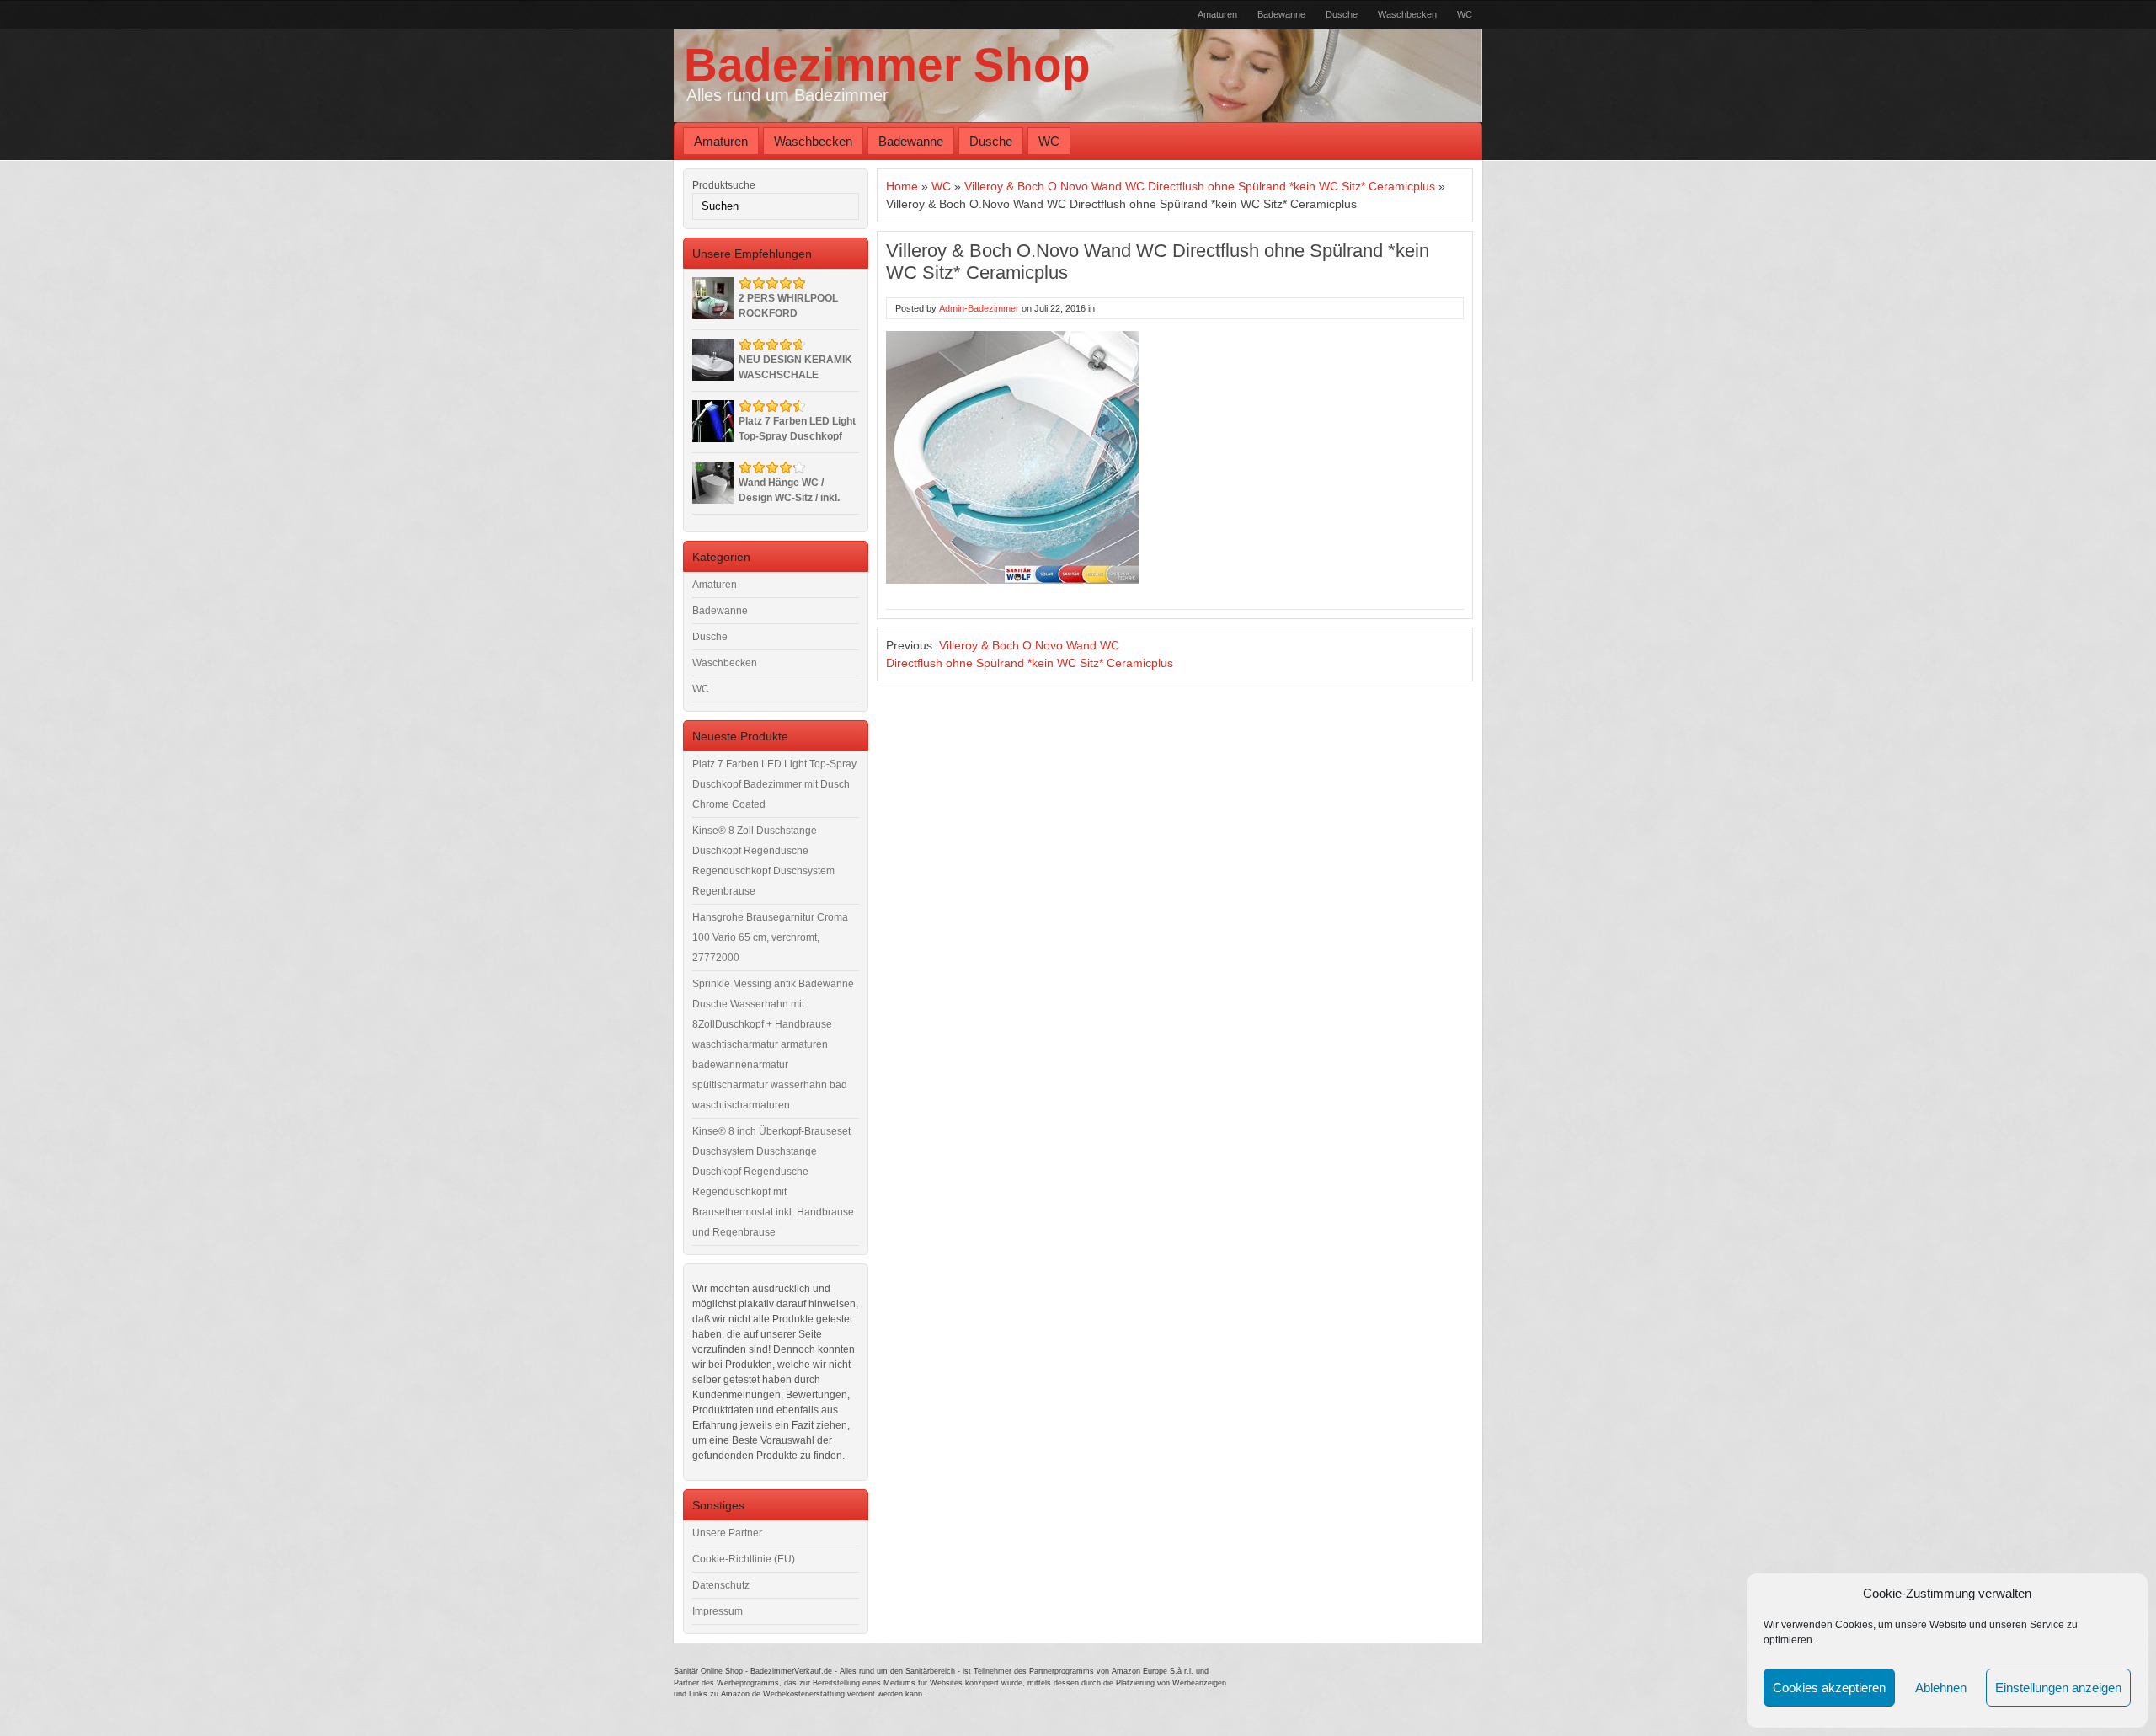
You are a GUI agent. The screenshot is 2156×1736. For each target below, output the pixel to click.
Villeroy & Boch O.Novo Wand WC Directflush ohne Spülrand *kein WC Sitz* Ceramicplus (1200, 186)
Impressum (718, 1611)
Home (902, 186)
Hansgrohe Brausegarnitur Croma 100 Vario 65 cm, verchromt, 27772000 (770, 937)
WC (1465, 14)
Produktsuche (724, 185)
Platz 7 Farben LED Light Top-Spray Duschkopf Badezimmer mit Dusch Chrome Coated (774, 784)
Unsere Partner (727, 1533)
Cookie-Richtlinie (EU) (744, 1559)
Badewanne (1281, 14)
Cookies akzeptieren (1829, 1688)
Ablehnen (1941, 1688)
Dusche (1342, 14)
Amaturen (1217, 14)
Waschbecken (1407, 14)
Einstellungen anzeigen (2058, 1688)
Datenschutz (721, 1585)
